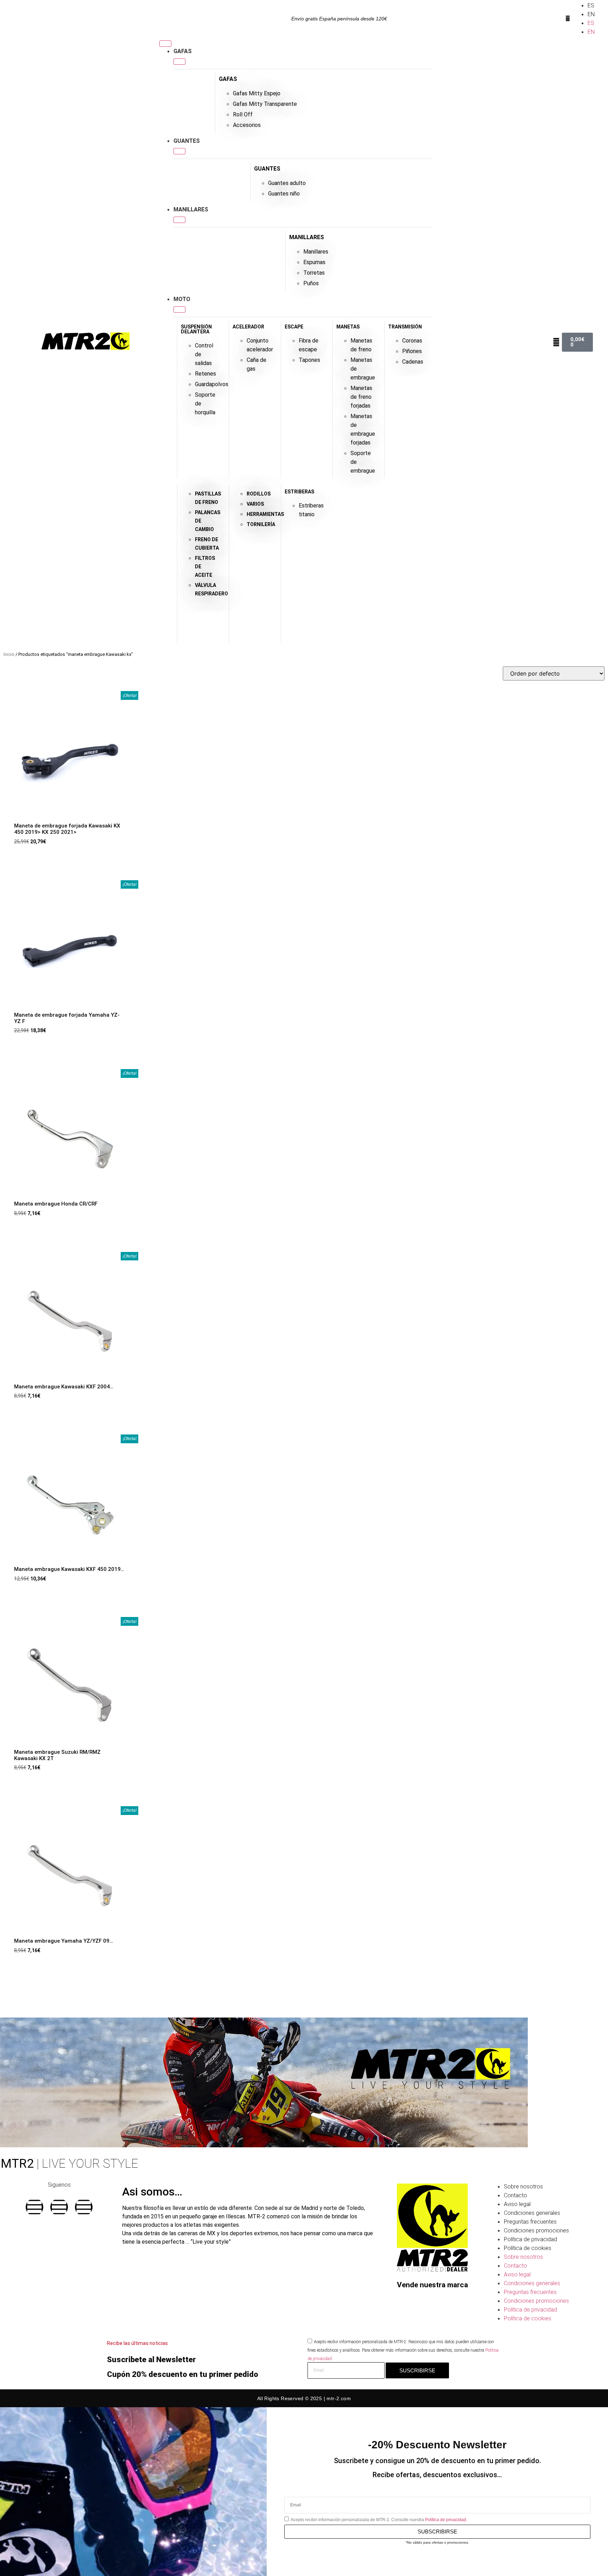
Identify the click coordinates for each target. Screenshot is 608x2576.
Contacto (515, 2195)
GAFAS (228, 79)
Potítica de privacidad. (446, 2520)
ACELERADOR (248, 327)
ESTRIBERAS (299, 492)
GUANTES (267, 169)
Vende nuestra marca (432, 2285)
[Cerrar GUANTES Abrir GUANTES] (179, 151)
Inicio (9, 654)
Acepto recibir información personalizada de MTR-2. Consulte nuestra (379, 2520)
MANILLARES (307, 237)
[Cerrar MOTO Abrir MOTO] (179, 309)
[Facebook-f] (34, 2207)
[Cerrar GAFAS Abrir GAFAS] (179, 62)
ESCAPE (294, 327)
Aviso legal (517, 2204)
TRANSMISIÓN (405, 327)
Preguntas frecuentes (530, 2222)
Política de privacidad (530, 2239)
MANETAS (348, 327)
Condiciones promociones (536, 2230)
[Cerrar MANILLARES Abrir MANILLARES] (179, 220)
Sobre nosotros (523, 2187)
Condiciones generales (532, 2213)
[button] (568, 19)
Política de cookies (528, 2248)
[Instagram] (59, 2207)
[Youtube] (84, 2207)
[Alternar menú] (165, 44)
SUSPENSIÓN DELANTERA (196, 329)
